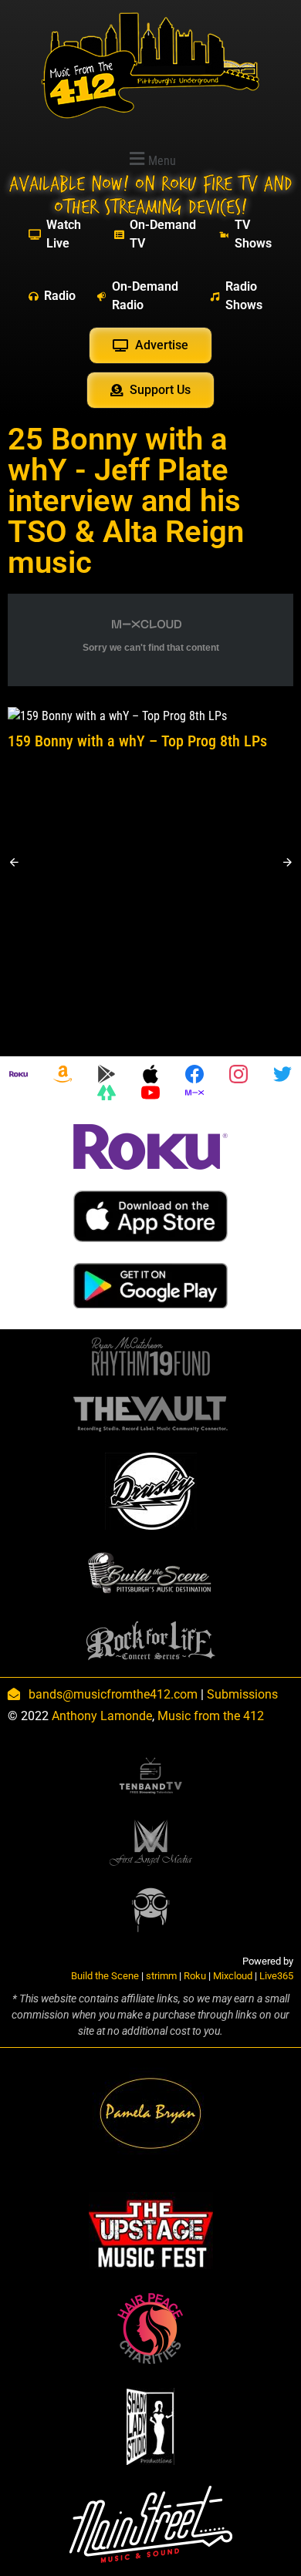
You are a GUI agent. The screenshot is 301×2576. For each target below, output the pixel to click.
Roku (195, 1976)
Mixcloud (233, 1976)
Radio (60, 296)
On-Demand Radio (145, 296)
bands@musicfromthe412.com (113, 1694)
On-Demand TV (163, 234)
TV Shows (253, 234)
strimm (161, 1976)
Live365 (276, 1976)
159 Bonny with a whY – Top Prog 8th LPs (137, 741)
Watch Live (64, 234)
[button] (150, 158)
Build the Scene (105, 1976)
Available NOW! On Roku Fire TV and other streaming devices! (151, 196)
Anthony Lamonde (102, 1716)
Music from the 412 (211, 1716)
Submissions (242, 1694)
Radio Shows (244, 296)
